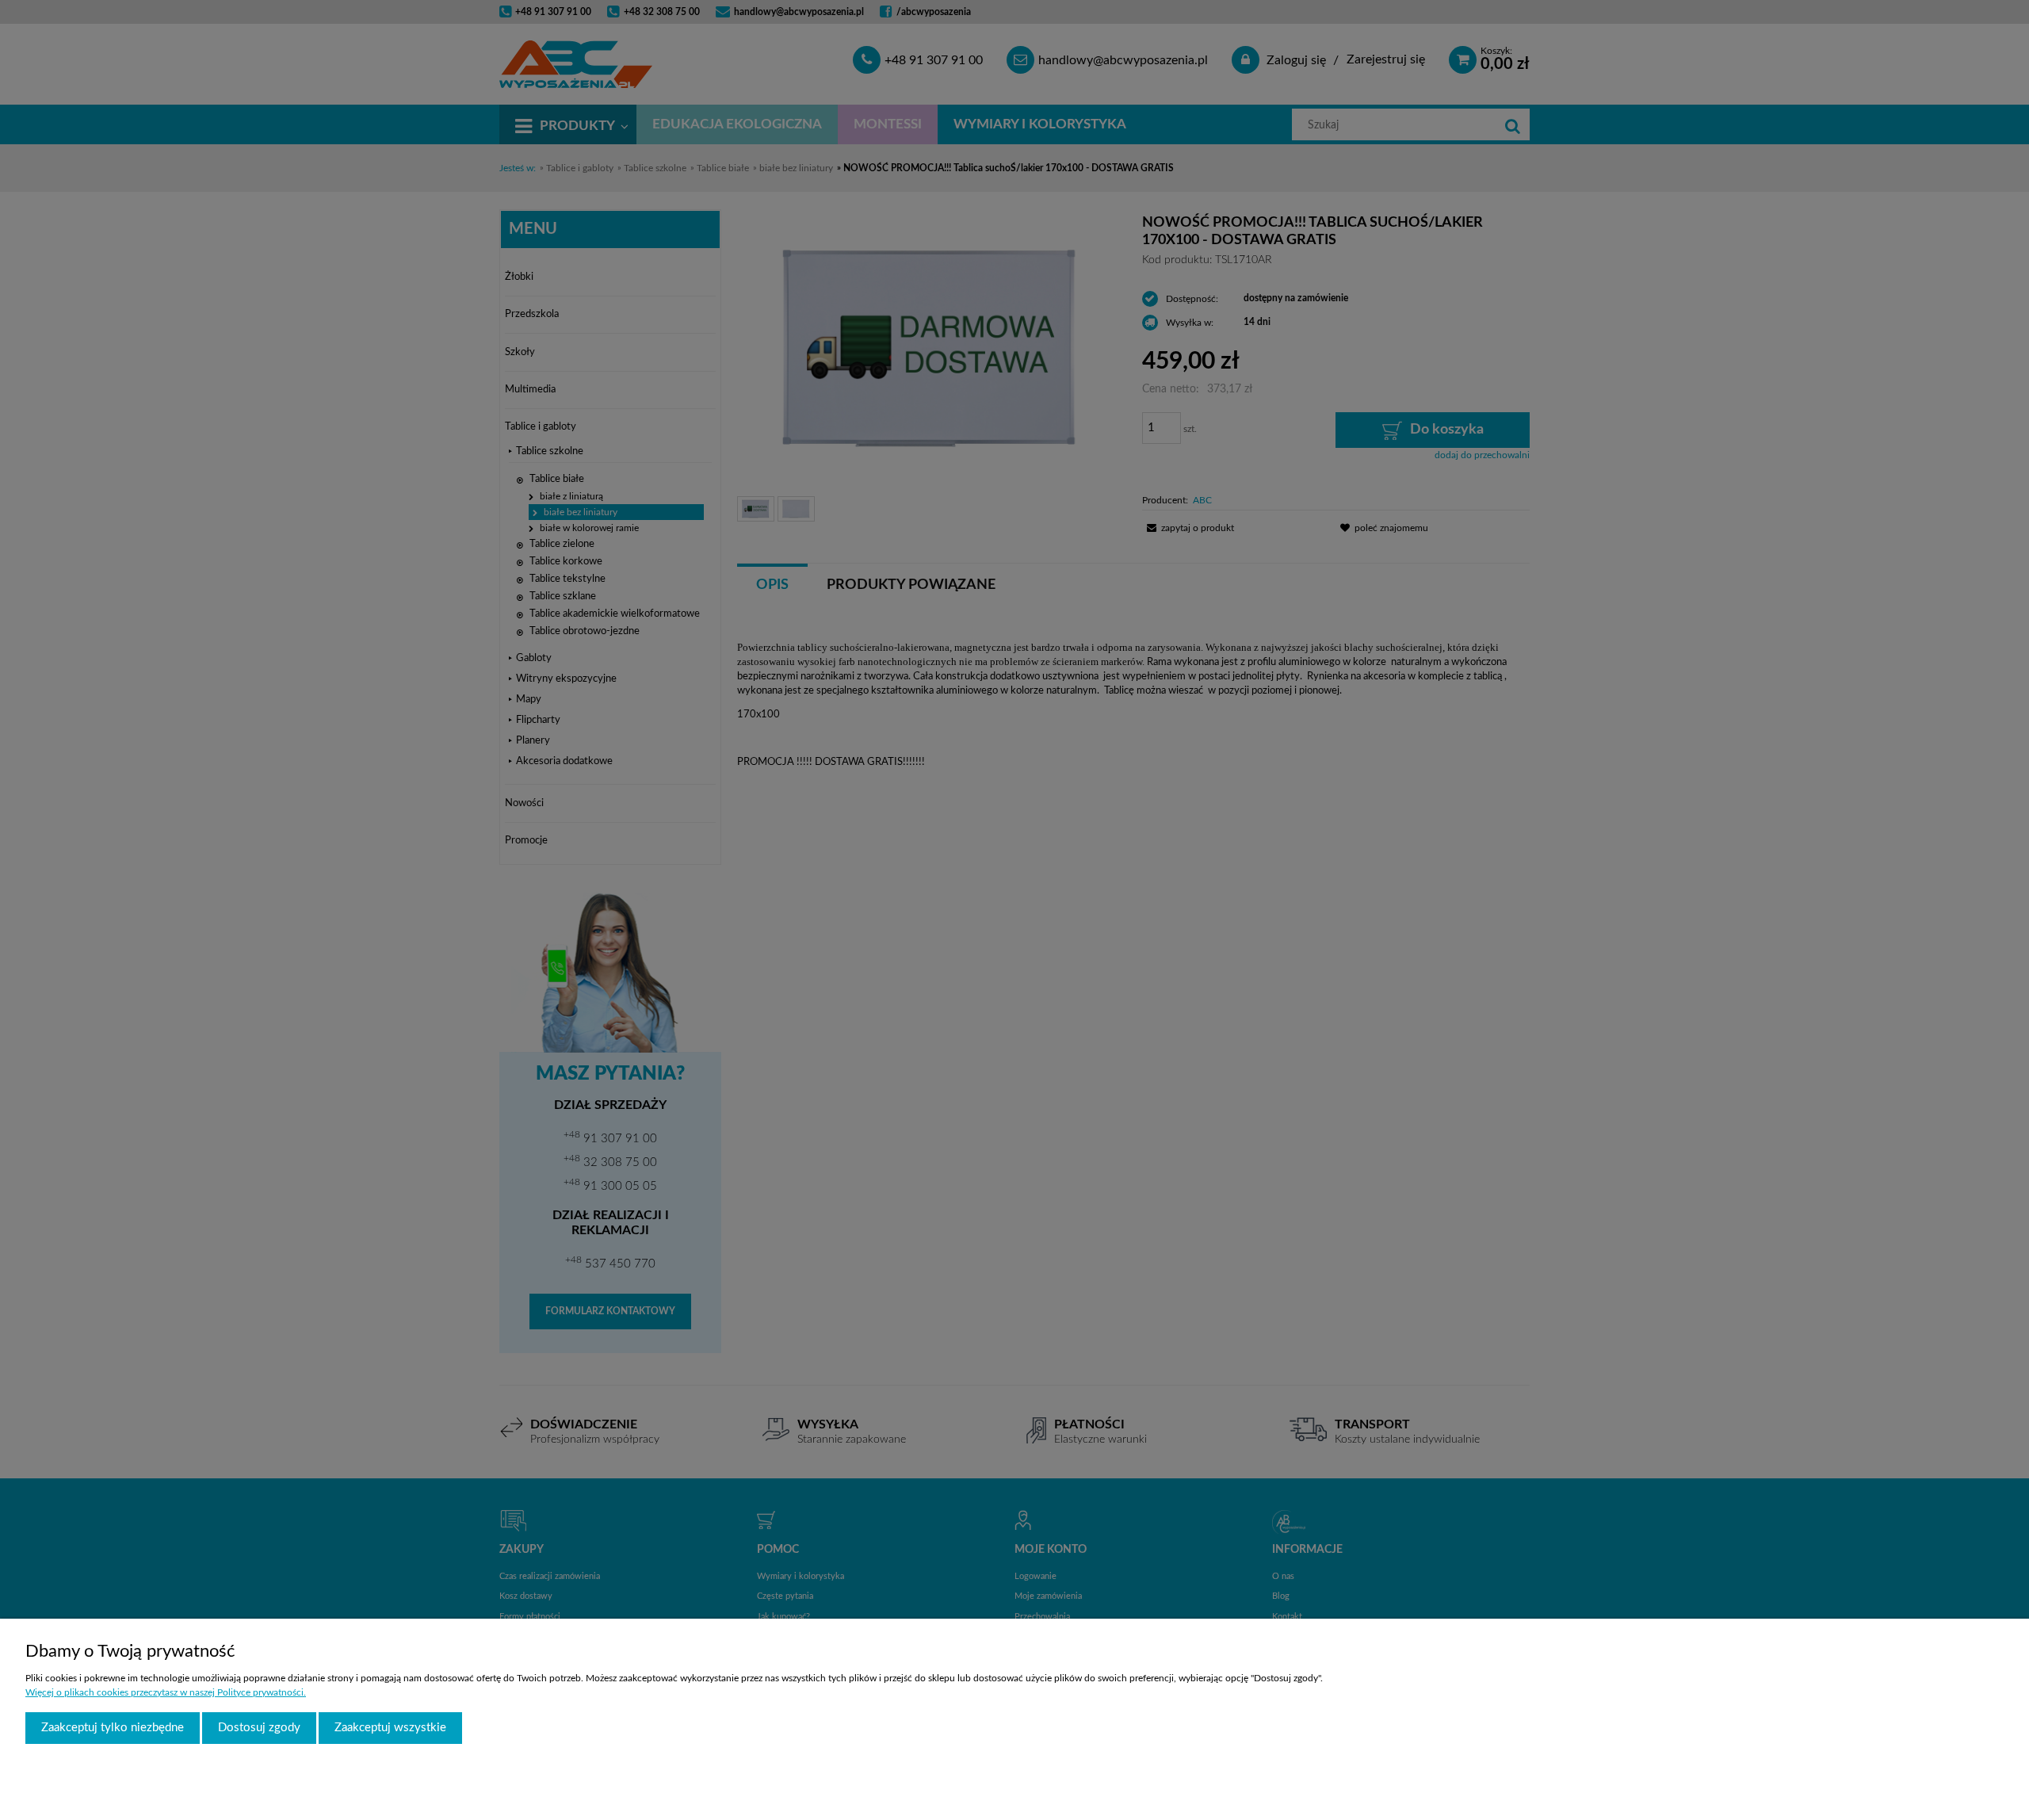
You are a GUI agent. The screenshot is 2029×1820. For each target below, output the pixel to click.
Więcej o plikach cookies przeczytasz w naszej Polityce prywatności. (166, 1692)
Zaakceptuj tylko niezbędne (113, 1728)
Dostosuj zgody (259, 1728)
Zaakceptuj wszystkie (390, 1728)
